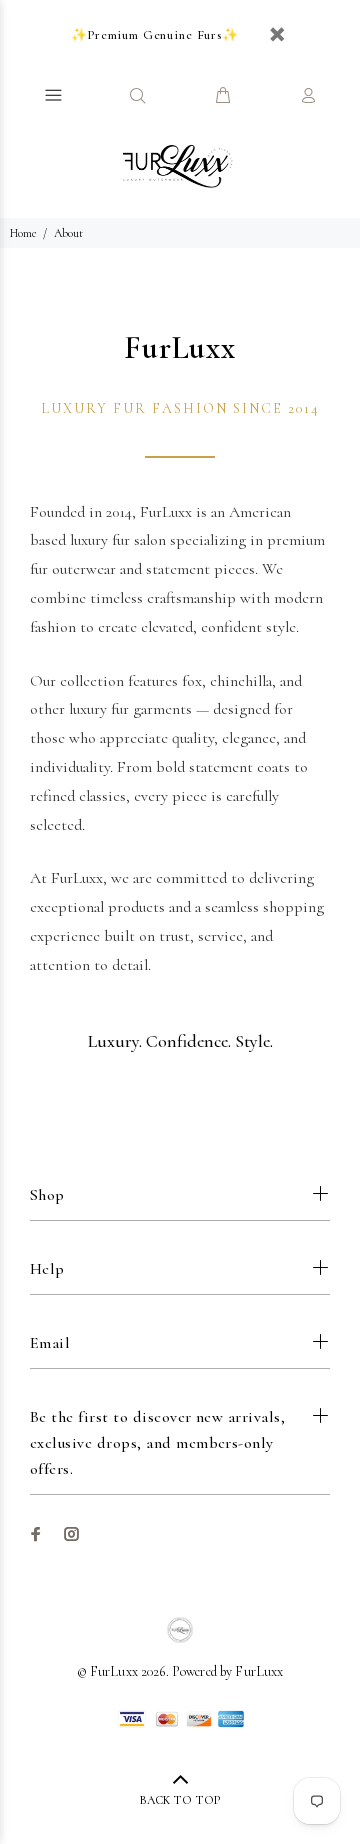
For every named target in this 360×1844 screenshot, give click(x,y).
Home (23, 233)
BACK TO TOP (180, 1800)
